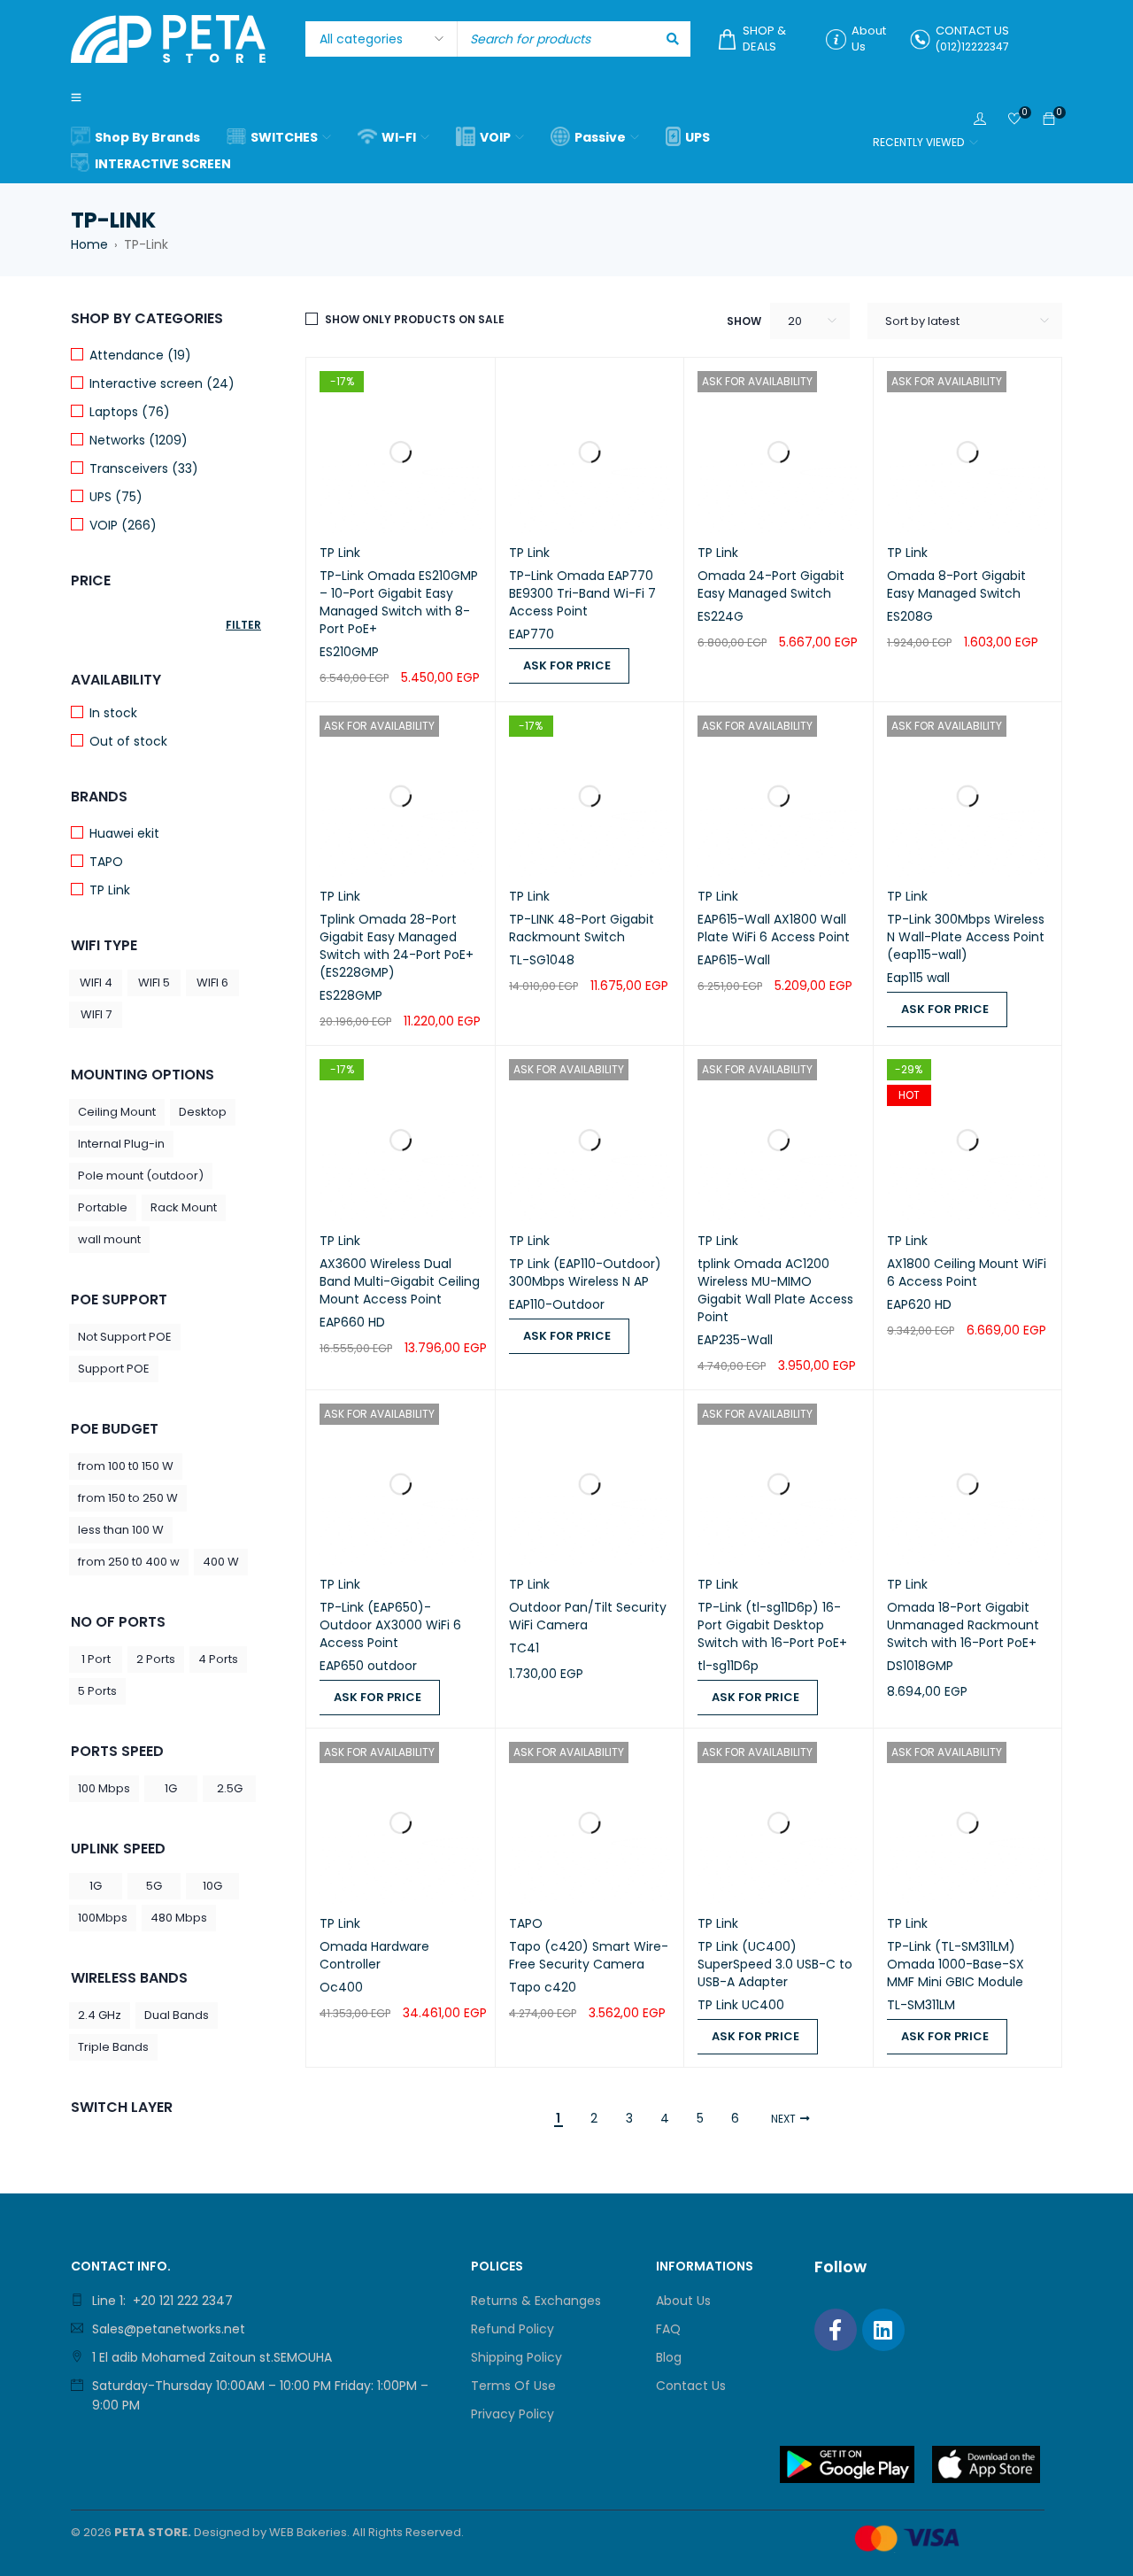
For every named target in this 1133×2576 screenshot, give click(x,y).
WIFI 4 (96, 982)
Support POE (114, 1369)
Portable (103, 1207)
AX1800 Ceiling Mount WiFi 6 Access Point (967, 1273)
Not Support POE (125, 1337)
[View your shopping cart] (1049, 120)
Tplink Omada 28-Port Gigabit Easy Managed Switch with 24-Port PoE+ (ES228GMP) (397, 946)
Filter (243, 625)
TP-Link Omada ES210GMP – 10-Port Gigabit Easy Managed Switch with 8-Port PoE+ (399, 602)
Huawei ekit (124, 833)
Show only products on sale (415, 319)
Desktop (203, 1112)
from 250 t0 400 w (129, 1562)
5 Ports (97, 1691)
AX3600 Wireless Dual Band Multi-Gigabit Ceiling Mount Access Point (400, 1281)
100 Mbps (104, 1788)
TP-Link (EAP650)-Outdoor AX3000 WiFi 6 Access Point (390, 1625)
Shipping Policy (516, 2357)
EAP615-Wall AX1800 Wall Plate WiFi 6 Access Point (774, 928)
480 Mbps (179, 1918)
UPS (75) (116, 497)
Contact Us (691, 2386)
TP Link (110, 890)
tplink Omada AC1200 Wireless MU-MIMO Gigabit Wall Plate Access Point (775, 1290)
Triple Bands (113, 2047)
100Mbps (103, 1918)
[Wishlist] (1014, 120)
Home (89, 244)
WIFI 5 (154, 982)
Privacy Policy (513, 2414)
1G (171, 1788)
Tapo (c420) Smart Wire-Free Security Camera (589, 1955)
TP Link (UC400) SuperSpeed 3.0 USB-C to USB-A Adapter (775, 1964)
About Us (683, 2301)
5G (154, 1886)
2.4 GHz (100, 2015)
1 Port (96, 1659)
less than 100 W (121, 1530)
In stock (113, 713)
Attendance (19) (140, 355)
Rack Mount (184, 1207)
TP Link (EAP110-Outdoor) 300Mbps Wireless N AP (585, 1273)
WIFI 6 (212, 982)
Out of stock (128, 741)
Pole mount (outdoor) (141, 1176)
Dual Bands (177, 2015)
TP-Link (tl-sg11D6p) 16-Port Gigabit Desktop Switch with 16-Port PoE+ (772, 1625)
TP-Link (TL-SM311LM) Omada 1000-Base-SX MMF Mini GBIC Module (956, 1964)
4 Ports (218, 1659)
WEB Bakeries (308, 2532)
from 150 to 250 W (128, 1498)
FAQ (668, 2329)
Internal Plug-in (121, 1144)
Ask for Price (567, 665)
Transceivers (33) (144, 468)
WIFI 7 (96, 1014)
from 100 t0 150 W (126, 1466)
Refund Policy (513, 2329)
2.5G (230, 1788)
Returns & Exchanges (536, 2301)
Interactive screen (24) (162, 383)
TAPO (106, 862)
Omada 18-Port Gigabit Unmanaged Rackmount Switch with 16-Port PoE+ (963, 1625)
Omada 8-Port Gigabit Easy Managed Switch (956, 584)
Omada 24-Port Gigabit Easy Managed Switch (771, 584)
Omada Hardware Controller (374, 1955)
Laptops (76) (130, 412)
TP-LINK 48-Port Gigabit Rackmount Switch (582, 928)
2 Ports (156, 1659)
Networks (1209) (139, 440)
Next (783, 2119)
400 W (221, 1562)
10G (212, 1886)
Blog (669, 2357)
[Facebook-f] (836, 2330)
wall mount (109, 1239)
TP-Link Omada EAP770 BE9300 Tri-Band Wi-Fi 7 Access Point (582, 593)
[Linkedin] (883, 2330)
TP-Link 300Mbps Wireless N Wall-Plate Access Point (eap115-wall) (966, 937)
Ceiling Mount (117, 1112)
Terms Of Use (513, 2386)
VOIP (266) (123, 525)
